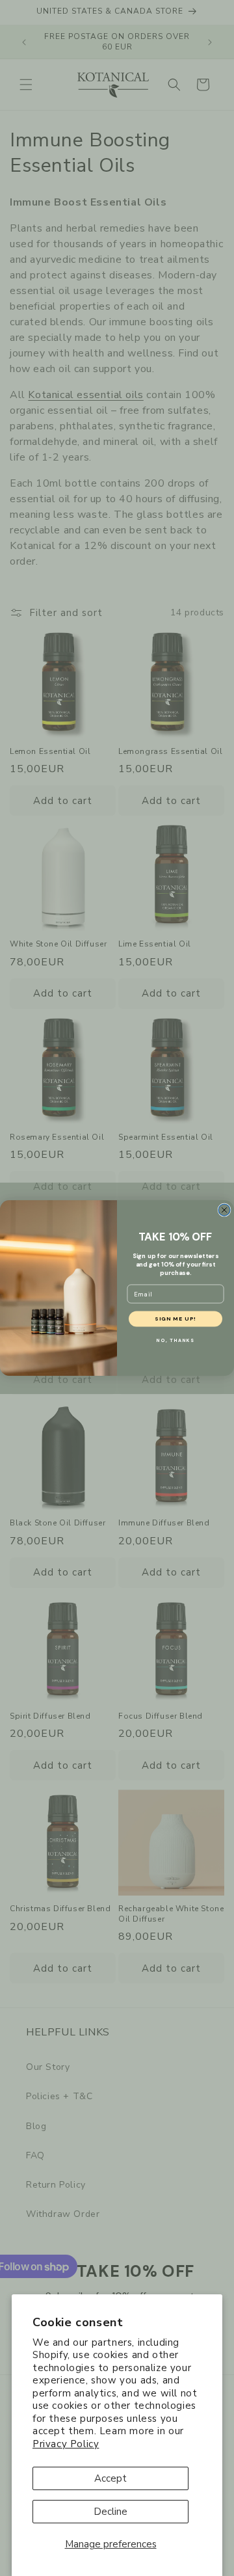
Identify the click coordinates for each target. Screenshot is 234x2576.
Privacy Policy (66, 2444)
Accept (110, 2478)
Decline (110, 2512)
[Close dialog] (224, 1210)
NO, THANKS (175, 1341)
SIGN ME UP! (175, 1319)
